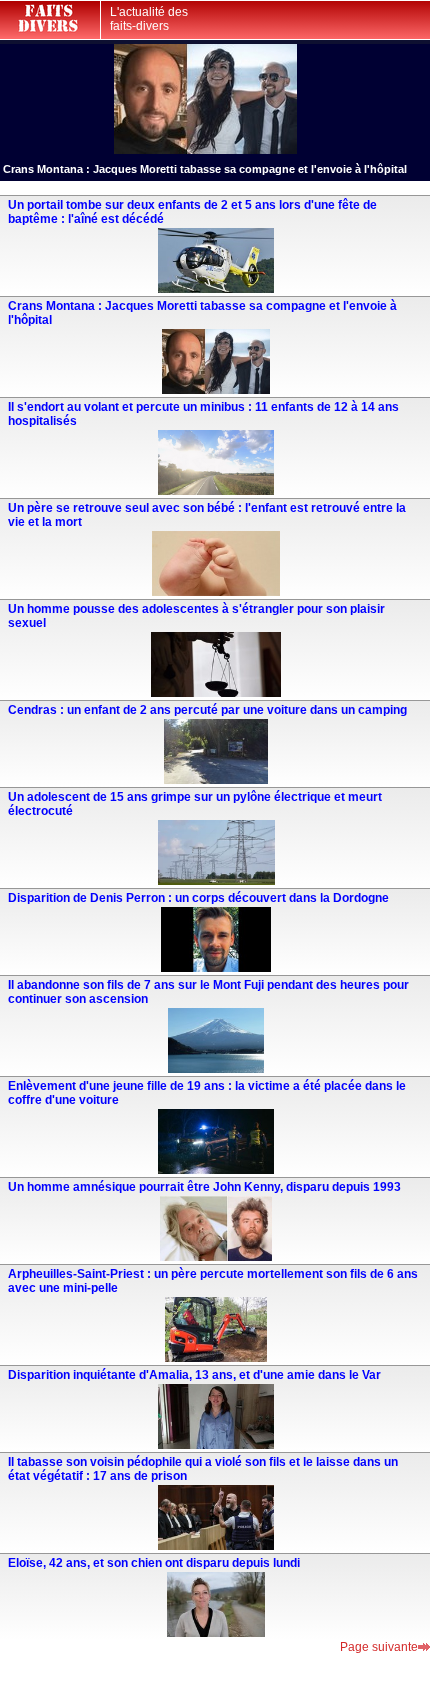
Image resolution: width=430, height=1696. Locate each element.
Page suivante (379, 1647)
